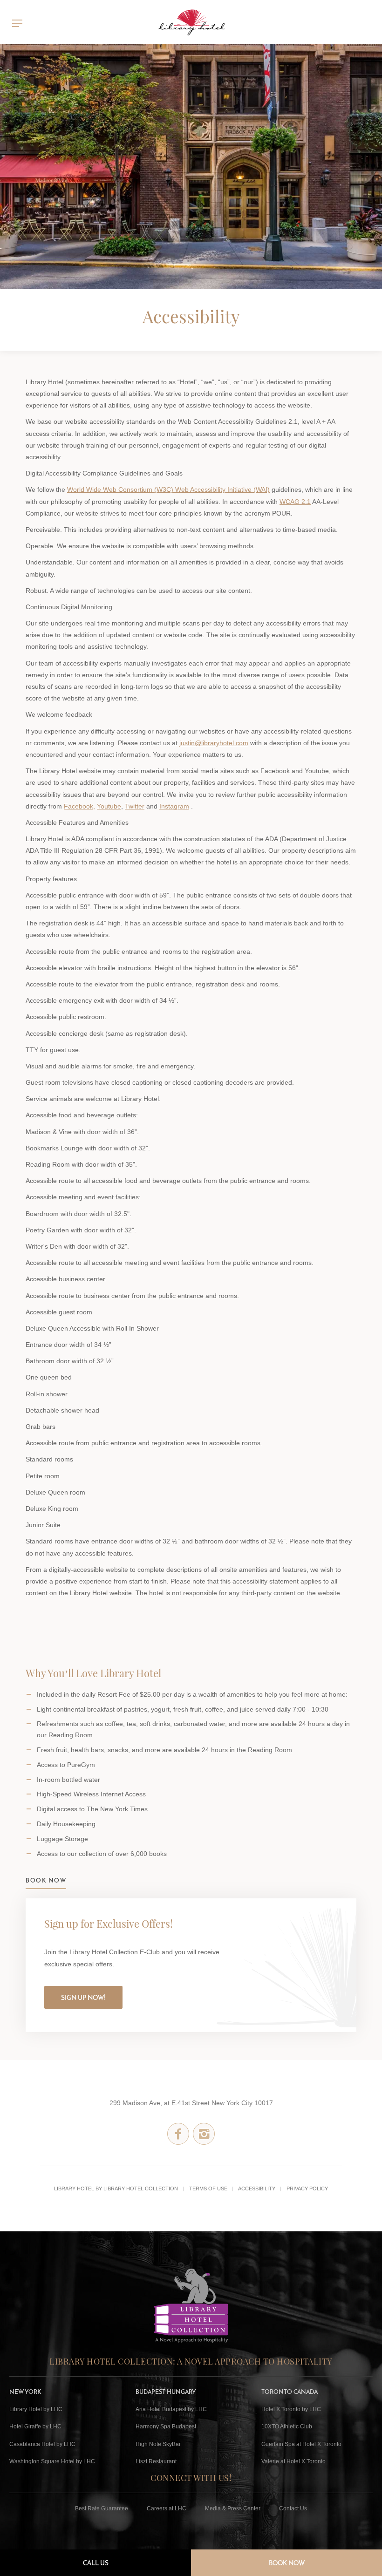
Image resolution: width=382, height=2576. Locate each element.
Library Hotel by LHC (36, 2409)
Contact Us (293, 2508)
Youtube (109, 806)
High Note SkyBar (158, 2444)
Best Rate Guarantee (102, 2508)
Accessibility (257, 2189)
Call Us (96, 2563)
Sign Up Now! (83, 1998)
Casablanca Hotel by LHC (42, 2444)
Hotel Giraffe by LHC (35, 2426)
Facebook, (79, 806)
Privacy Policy (307, 2189)
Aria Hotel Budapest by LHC (171, 2409)
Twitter (135, 806)
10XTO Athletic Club (287, 2426)
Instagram (174, 806)
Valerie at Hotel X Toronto (293, 2461)
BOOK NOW (46, 1880)
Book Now (287, 2563)
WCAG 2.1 (295, 502)
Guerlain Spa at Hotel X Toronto (301, 2444)
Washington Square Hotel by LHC (52, 2461)
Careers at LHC (167, 2508)
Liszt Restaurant (156, 2461)
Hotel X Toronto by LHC (291, 2409)
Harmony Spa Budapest (166, 2426)
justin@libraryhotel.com (214, 743)
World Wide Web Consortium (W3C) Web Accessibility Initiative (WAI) (168, 489)
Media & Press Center (233, 2508)
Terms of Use (208, 2189)
